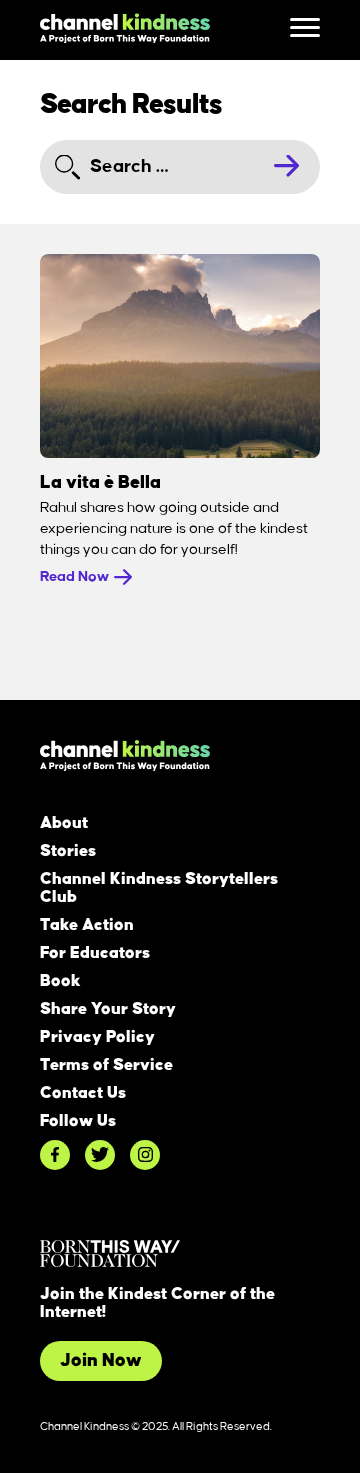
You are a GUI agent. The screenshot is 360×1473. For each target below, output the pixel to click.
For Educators (95, 953)
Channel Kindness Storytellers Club (159, 888)
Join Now (101, 1361)
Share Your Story (108, 1009)
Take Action (87, 925)
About (64, 823)
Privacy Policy (97, 1037)
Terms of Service (106, 1065)
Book (60, 981)
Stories (68, 851)
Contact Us (83, 1093)
